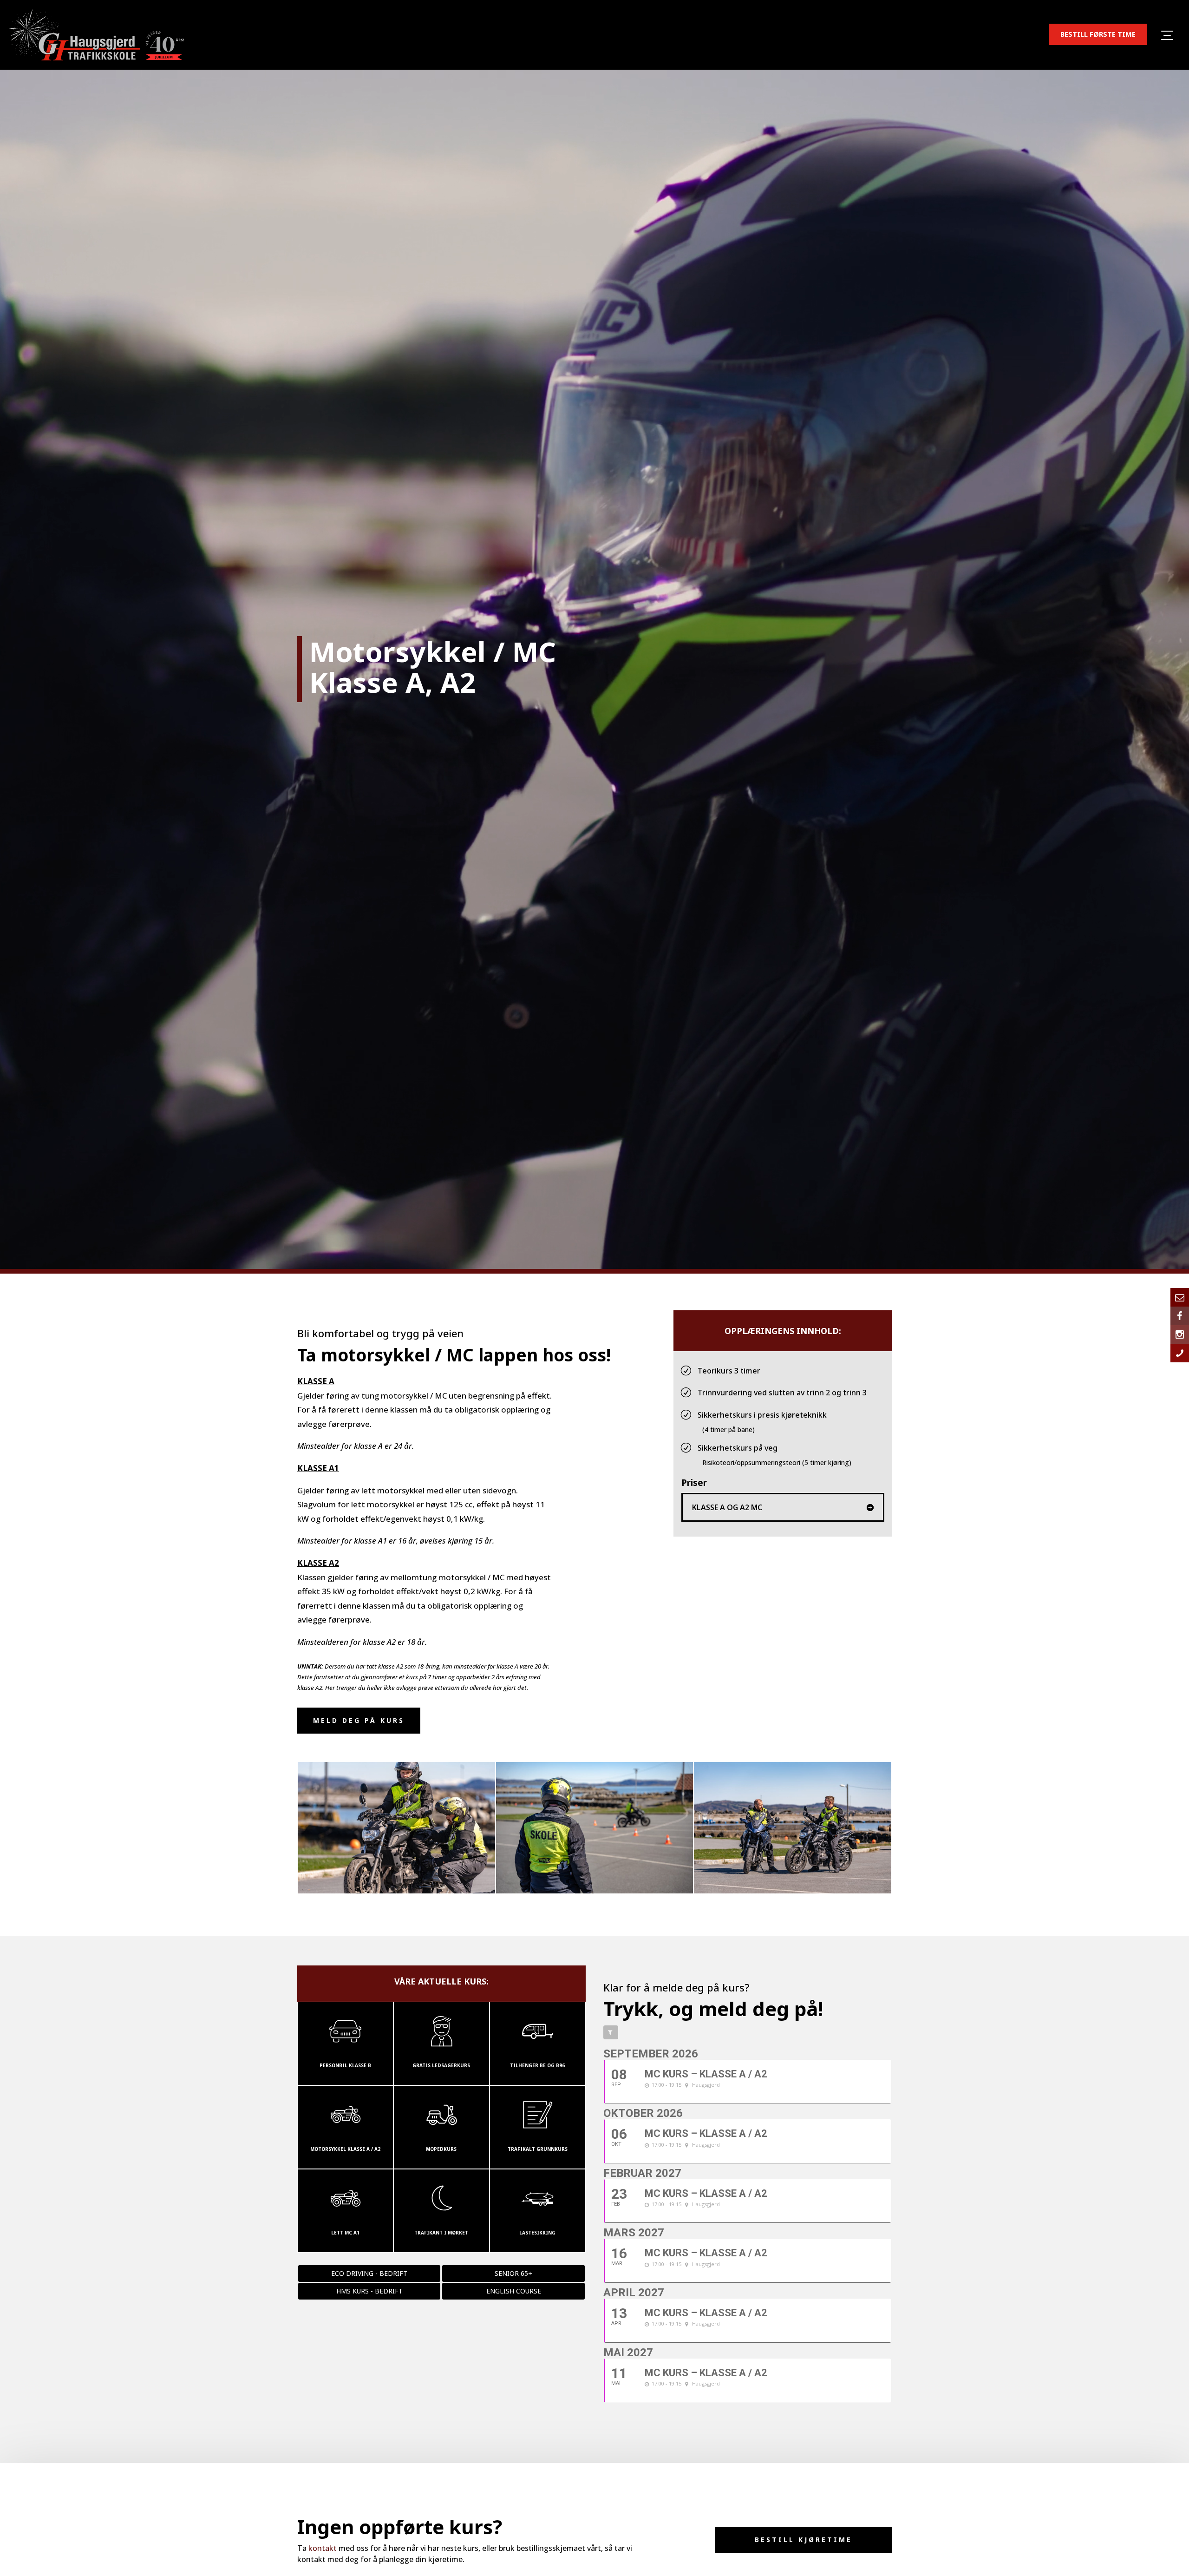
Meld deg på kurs (359, 1720)
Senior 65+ (513, 2273)
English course (514, 2291)
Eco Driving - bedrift (369, 2273)
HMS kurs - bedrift (369, 2291)
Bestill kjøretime (804, 2540)
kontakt (323, 2548)
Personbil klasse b (345, 2065)
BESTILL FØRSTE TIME (1098, 34)
